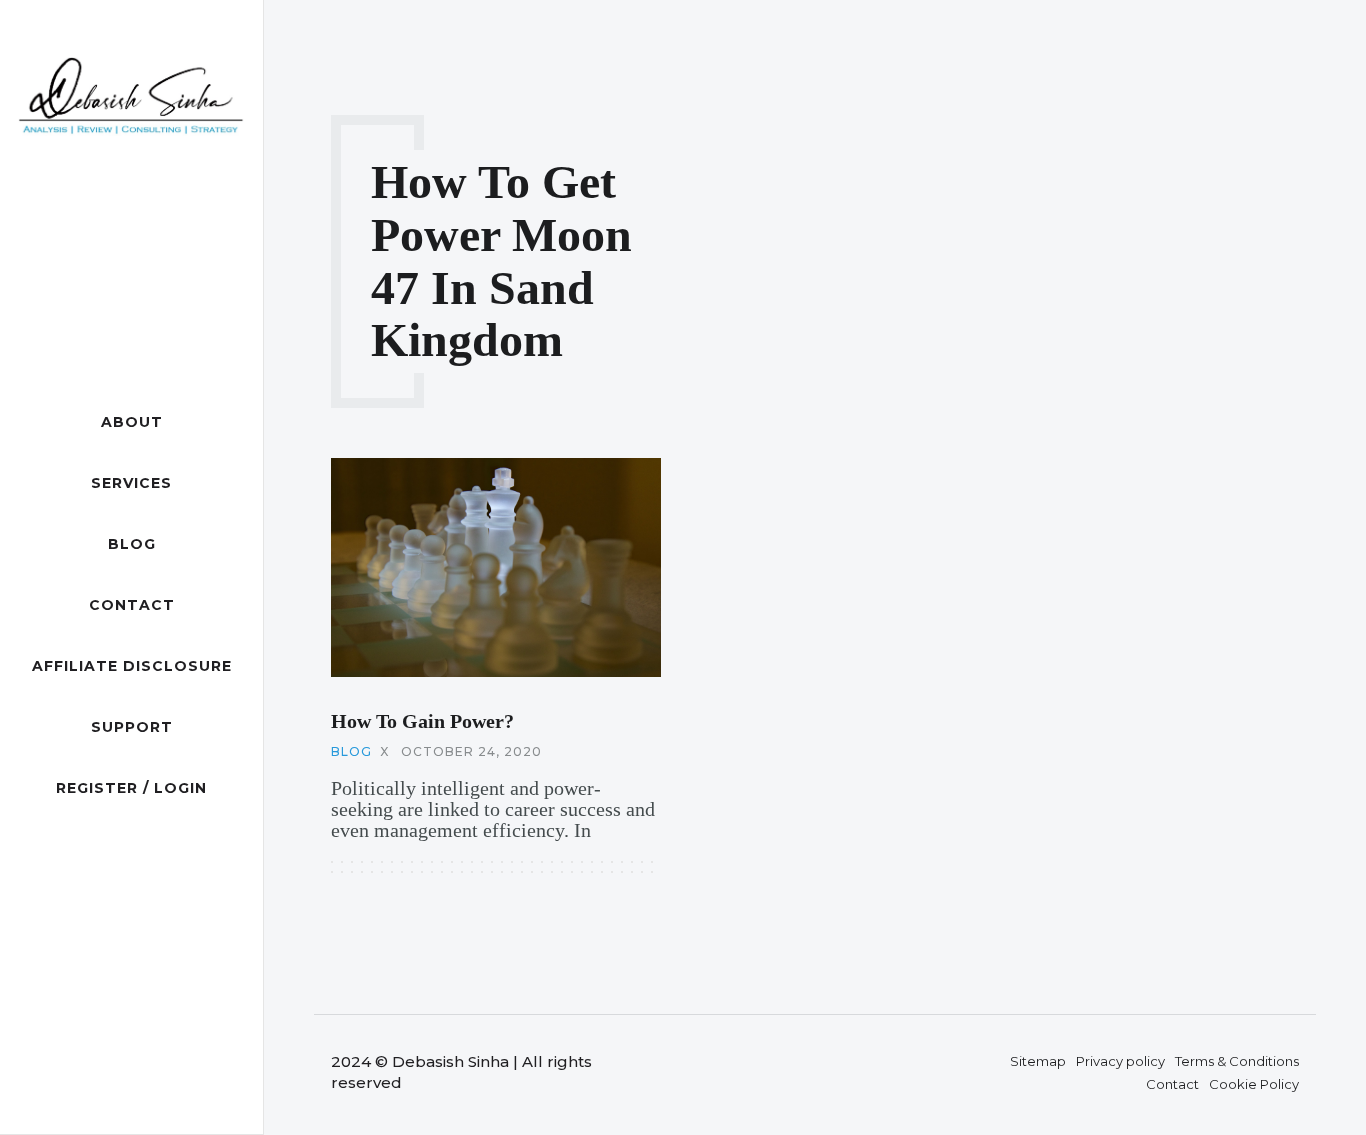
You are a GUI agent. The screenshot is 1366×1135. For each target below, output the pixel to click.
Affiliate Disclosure (132, 666)
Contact (132, 605)
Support (132, 727)
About (132, 422)
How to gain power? (422, 721)
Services (131, 483)
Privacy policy (1120, 1061)
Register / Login (131, 788)
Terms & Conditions (1237, 1061)
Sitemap (1038, 1061)
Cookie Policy (1254, 1084)
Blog (132, 544)
